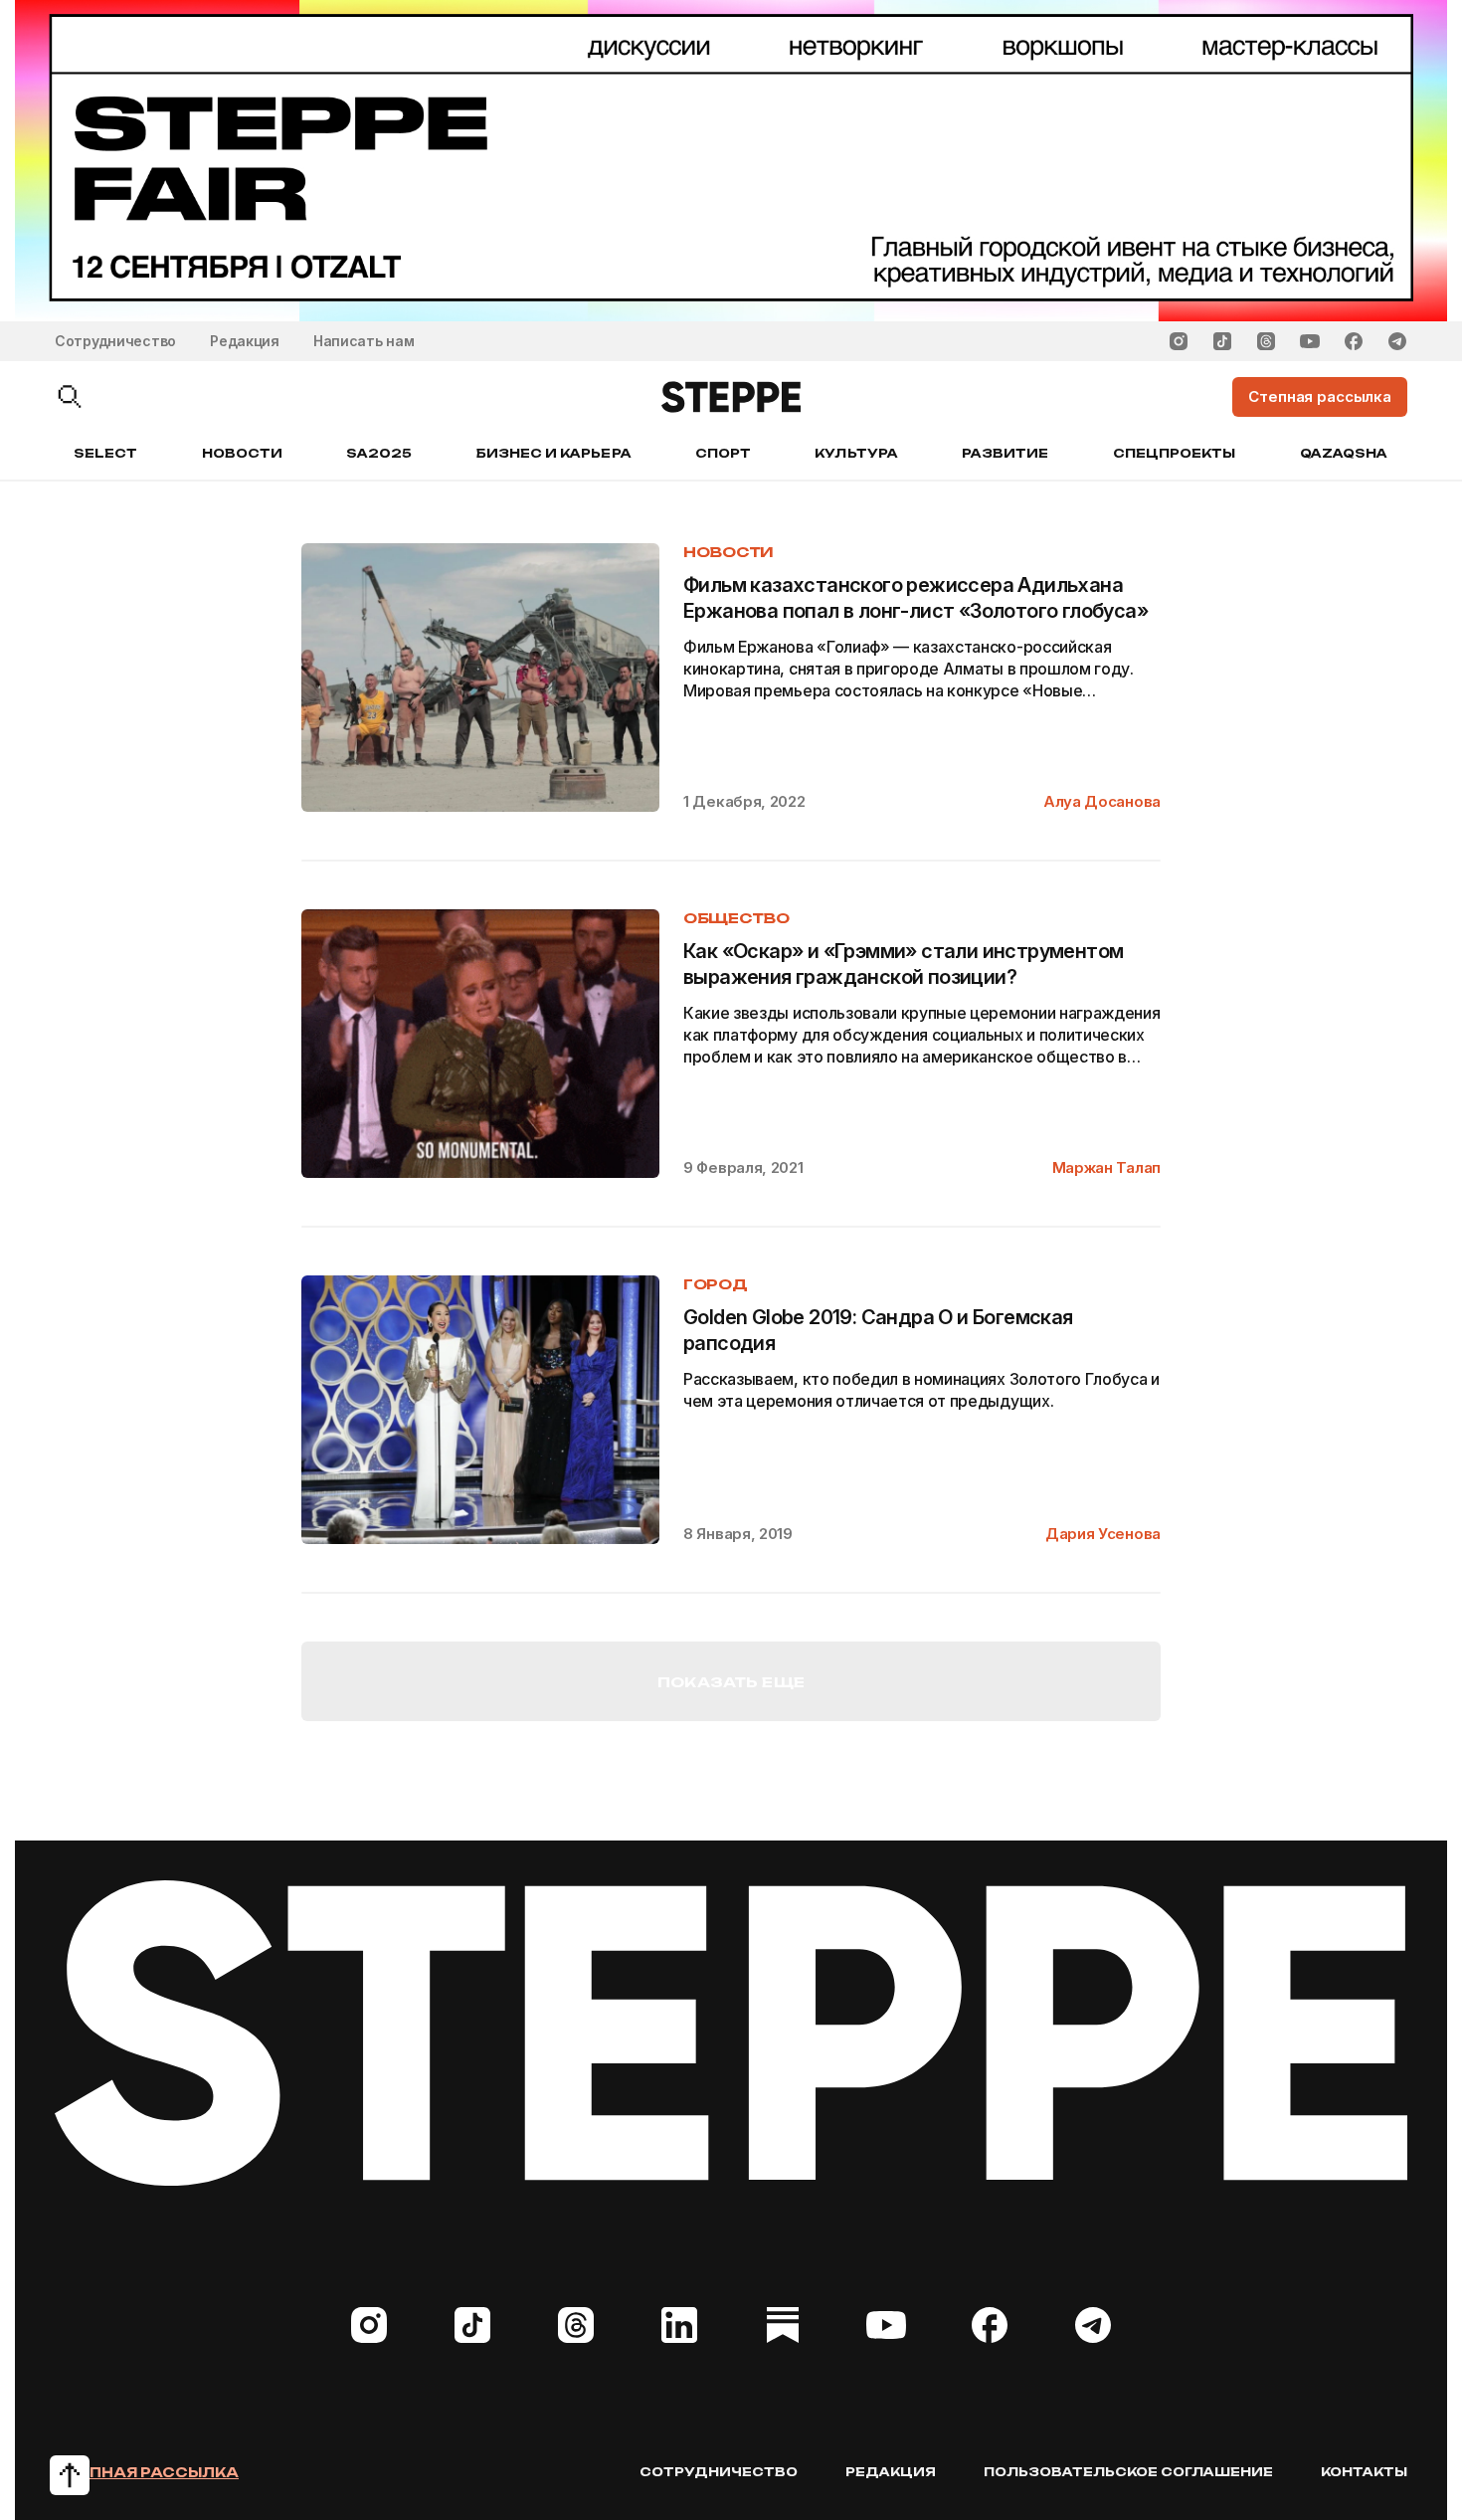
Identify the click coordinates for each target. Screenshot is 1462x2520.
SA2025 (379, 453)
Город (716, 1284)
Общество (736, 918)
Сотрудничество (115, 341)
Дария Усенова (1103, 1534)
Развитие (1005, 453)
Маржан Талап (1106, 1167)
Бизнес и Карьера (554, 453)
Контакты (1364, 2472)
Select (105, 453)
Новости (242, 453)
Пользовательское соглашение (1128, 2472)
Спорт (723, 453)
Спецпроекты (1175, 453)
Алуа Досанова (1102, 801)
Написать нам (364, 341)
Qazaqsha (1344, 453)
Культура (856, 453)
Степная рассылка (147, 2472)
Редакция (245, 341)
